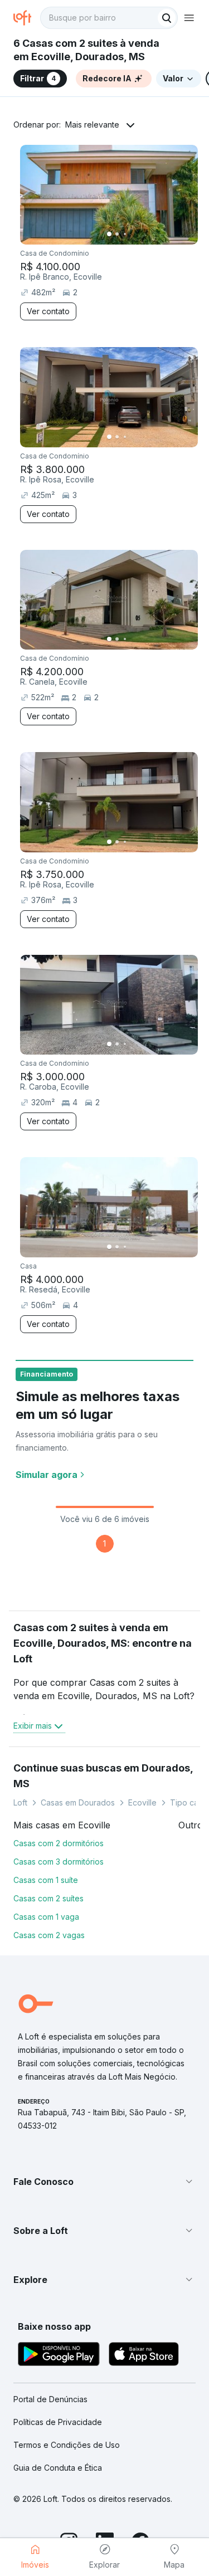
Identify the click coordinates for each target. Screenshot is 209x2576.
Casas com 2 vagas (49, 1935)
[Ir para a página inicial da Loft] (27, 18)
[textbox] (109, 18)
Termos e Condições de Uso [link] (67, 2445)
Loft (20, 1802)
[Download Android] (59, 2356)
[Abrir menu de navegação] (189, 18)
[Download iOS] (144, 2356)
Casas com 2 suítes (48, 1898)
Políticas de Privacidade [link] (58, 2422)
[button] (104, 2182)
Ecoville (142, 1802)
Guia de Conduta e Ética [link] (58, 2468)
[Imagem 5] (140, 234)
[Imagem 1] (109, 234)
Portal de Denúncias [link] (50, 2399)
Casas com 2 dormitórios (59, 1843)
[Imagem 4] (133, 234)
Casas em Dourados (78, 1802)
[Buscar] (167, 18)
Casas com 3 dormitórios (59, 1862)
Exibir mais (33, 1726)
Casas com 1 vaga (46, 1917)
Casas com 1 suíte (46, 1880)
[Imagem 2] (117, 234)
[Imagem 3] (125, 234)
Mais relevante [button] (92, 125)
